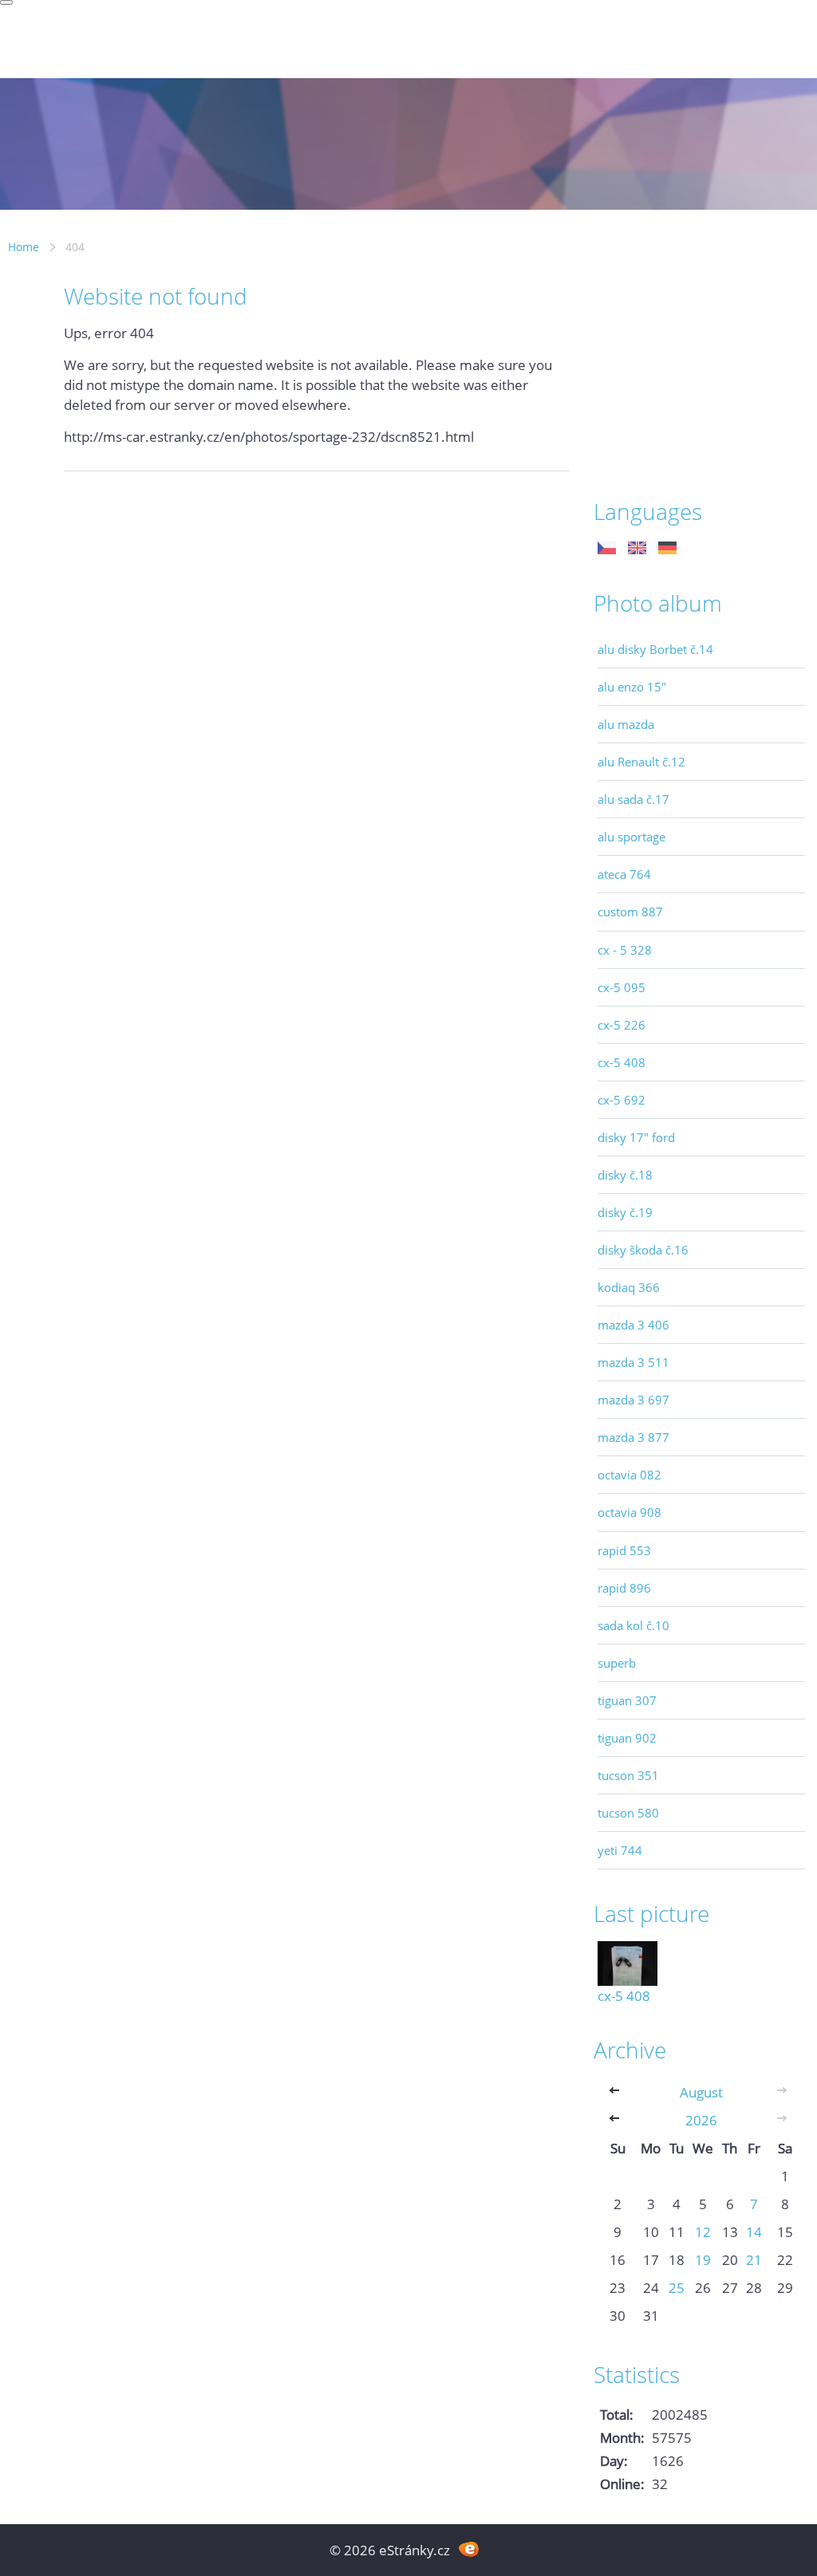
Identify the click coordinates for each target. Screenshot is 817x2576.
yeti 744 (620, 1850)
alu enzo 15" (632, 687)
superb (617, 1663)
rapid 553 (624, 1550)
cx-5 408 (622, 1062)
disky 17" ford (636, 1137)
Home (24, 247)
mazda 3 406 (633, 1325)
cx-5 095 (622, 987)
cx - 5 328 (625, 950)
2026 (701, 2120)
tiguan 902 (627, 1738)
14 (754, 2232)
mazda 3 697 (633, 1400)
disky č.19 (625, 1212)
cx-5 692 (622, 1100)
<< (618, 2092)
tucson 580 (628, 1813)
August (701, 2092)
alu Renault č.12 (641, 762)
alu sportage (631, 837)
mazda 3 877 (633, 1437)
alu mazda (626, 724)
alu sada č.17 (633, 799)
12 (703, 2232)
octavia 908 (630, 1512)
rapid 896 (624, 1588)
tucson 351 (628, 1775)
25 (677, 2288)
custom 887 (630, 912)
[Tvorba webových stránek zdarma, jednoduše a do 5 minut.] (469, 2548)
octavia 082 (630, 1475)
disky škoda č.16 (643, 1250)
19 (703, 2260)
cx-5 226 (622, 1025)
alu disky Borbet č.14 (655, 649)
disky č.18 (625, 1175)
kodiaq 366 (629, 1287)
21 (754, 2260)
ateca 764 (624, 874)
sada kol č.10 (633, 1625)
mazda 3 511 (633, 1362)
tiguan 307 (627, 1700)
